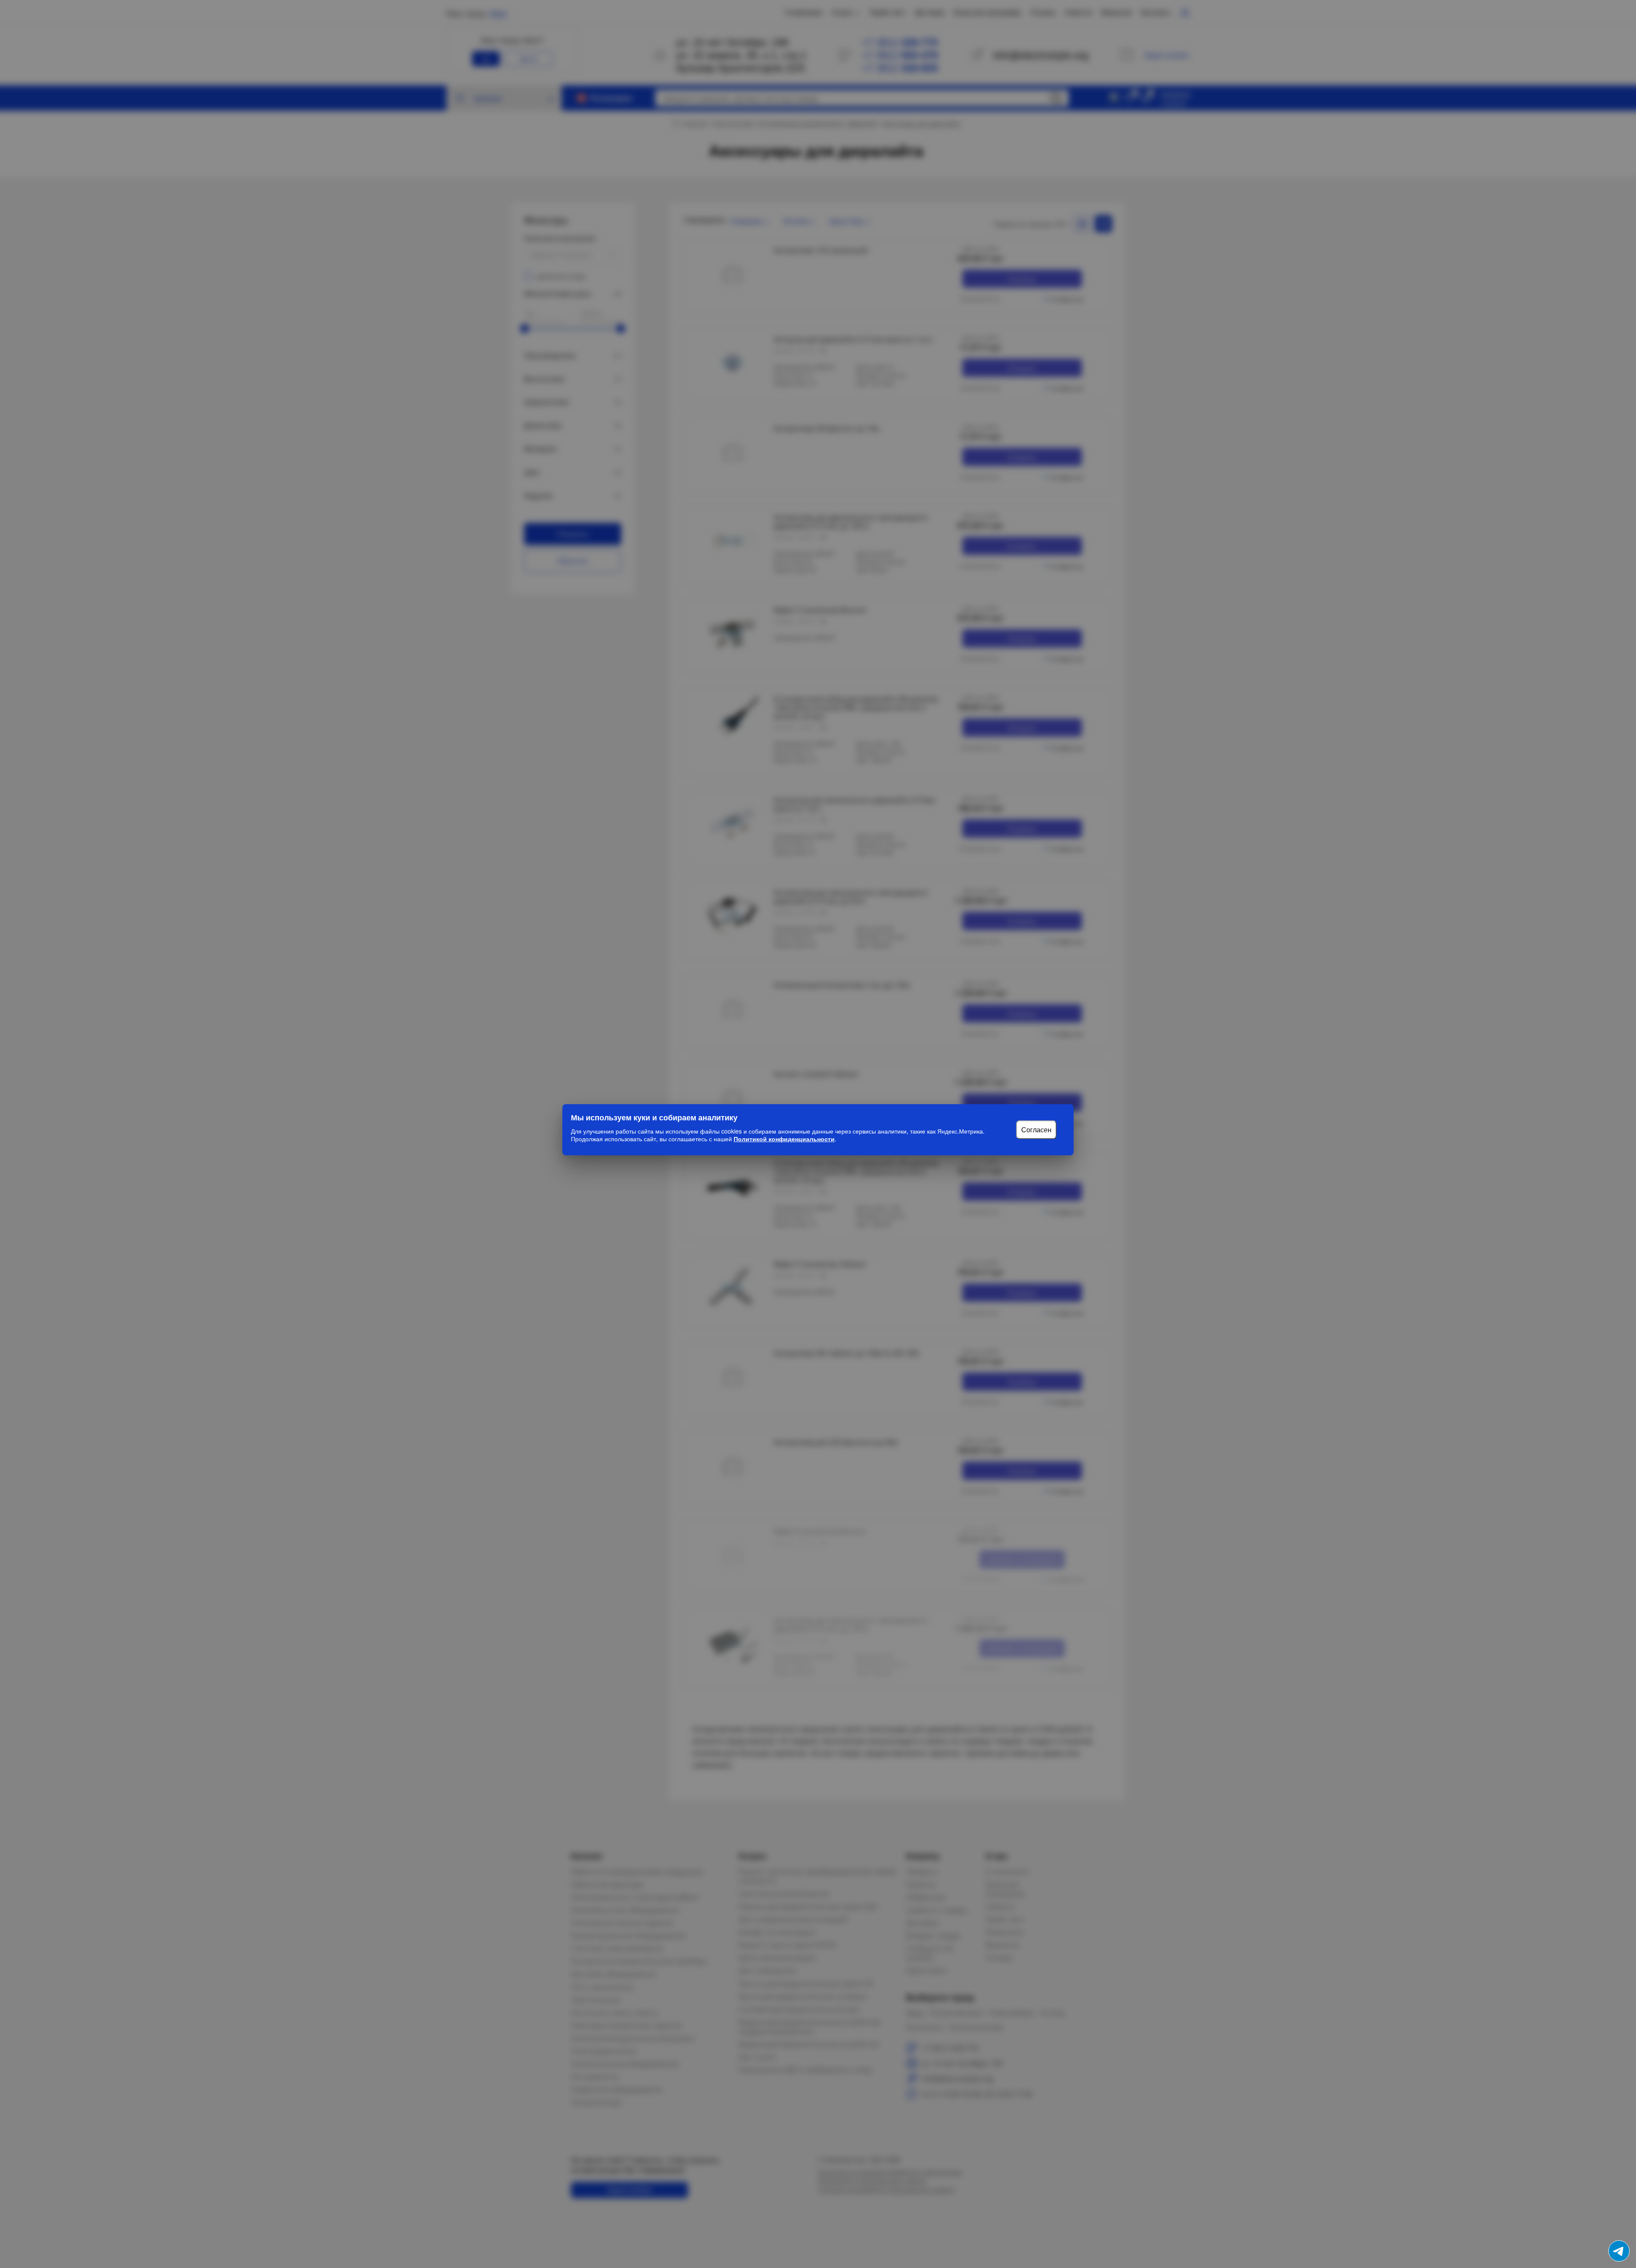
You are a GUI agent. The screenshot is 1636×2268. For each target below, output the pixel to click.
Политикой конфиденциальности (784, 1139)
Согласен (1036, 1130)
